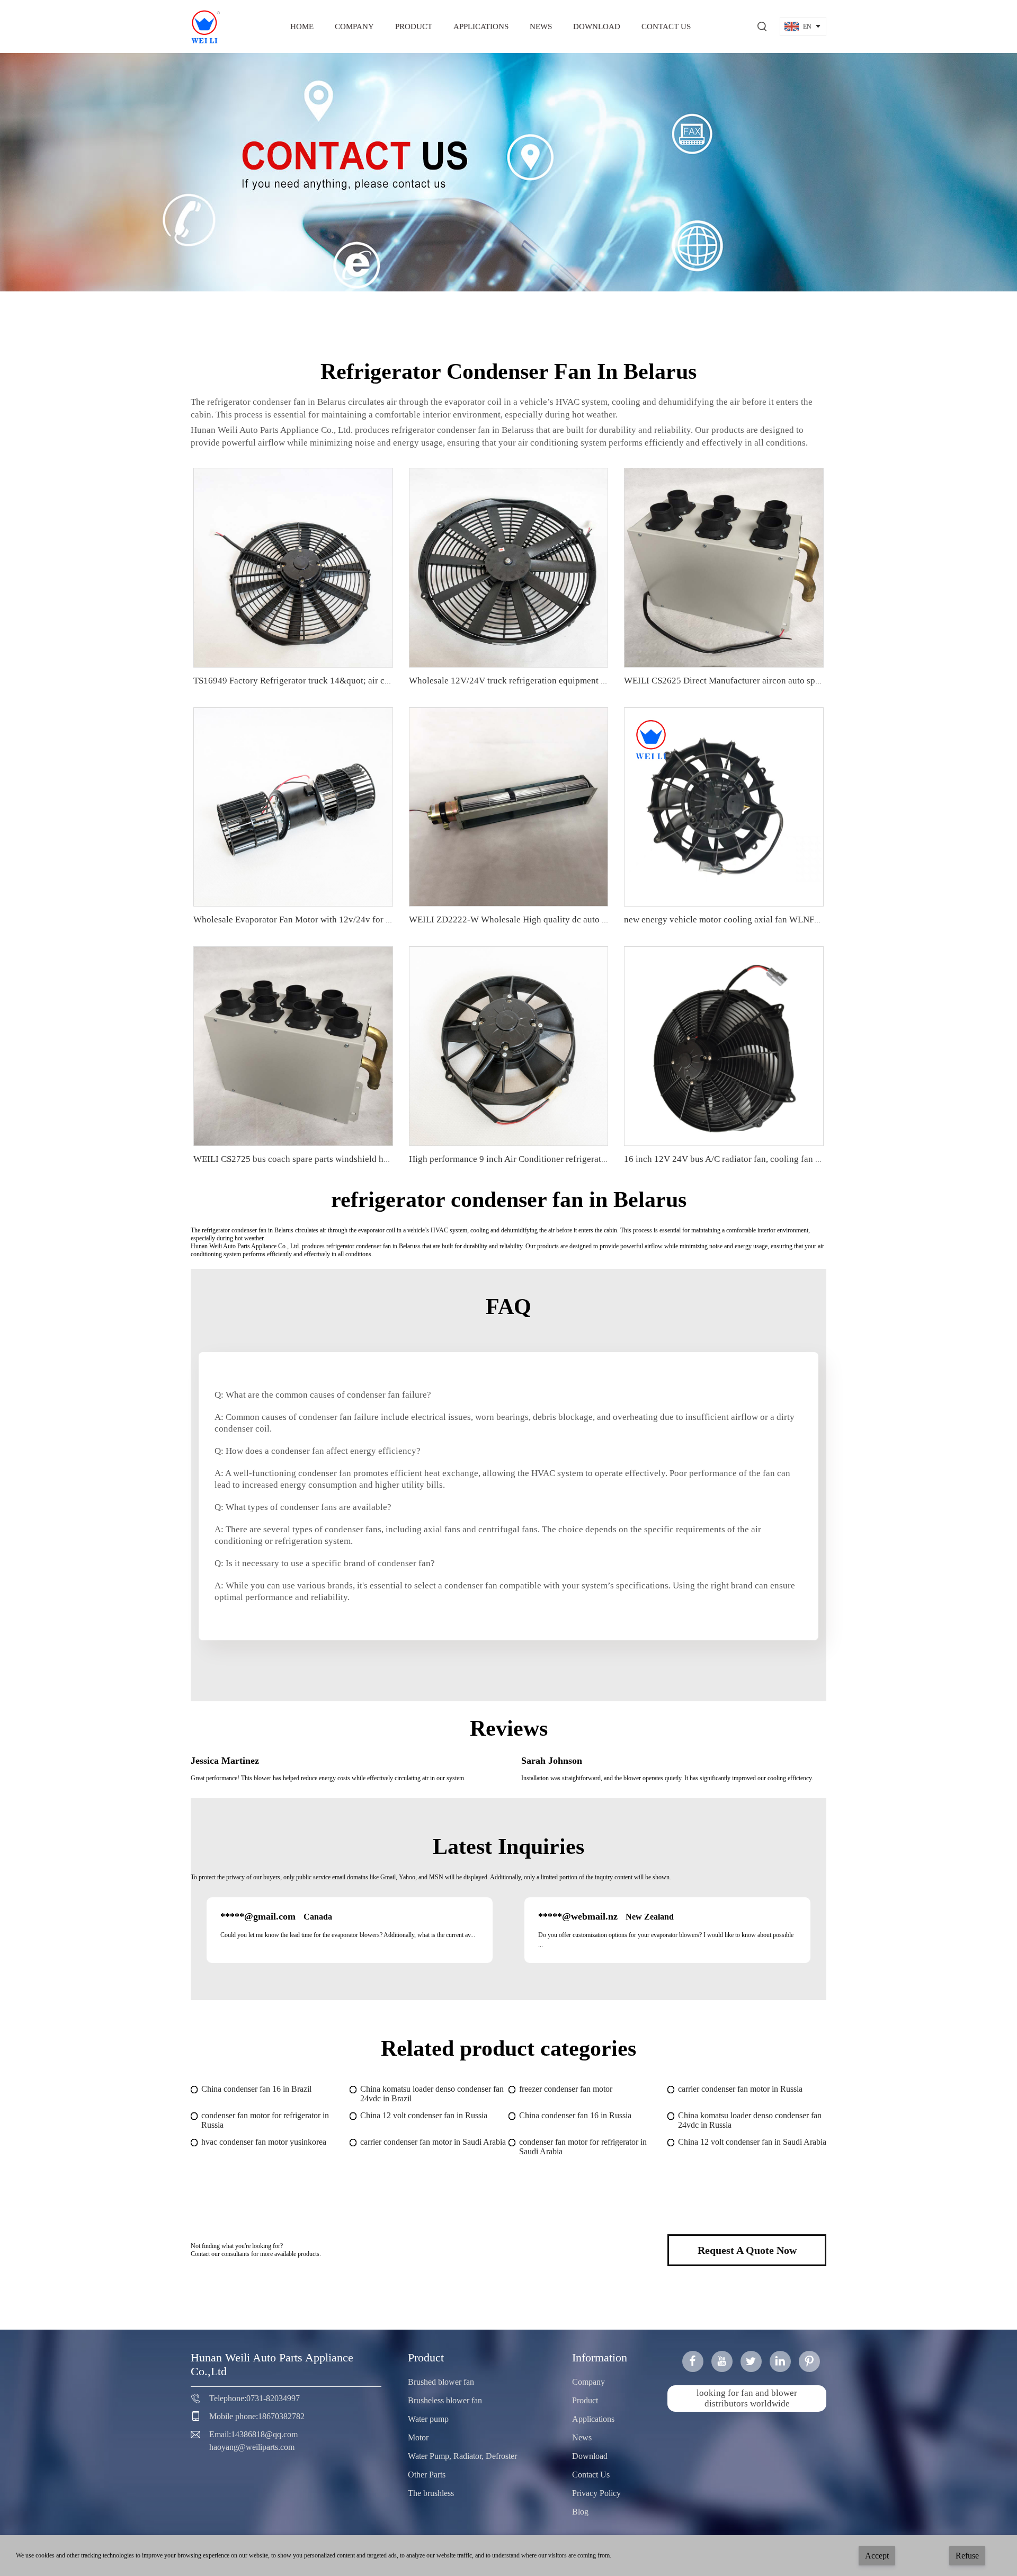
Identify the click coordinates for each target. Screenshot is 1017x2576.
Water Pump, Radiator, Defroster (462, 2456)
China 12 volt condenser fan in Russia (424, 2115)
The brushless (431, 2493)
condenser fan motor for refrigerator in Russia (265, 2120)
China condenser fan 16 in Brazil (256, 2089)
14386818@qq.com (264, 2434)
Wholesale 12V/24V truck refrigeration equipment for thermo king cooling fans (559, 681)
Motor (418, 2437)
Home (302, 26)
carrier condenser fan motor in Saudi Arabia (433, 2142)
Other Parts (427, 2475)
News (541, 26)
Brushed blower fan (441, 2382)
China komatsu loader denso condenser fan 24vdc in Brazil (432, 2094)
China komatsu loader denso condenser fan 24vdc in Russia (750, 2120)
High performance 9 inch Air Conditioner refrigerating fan (518, 1159)
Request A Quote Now (747, 2250)
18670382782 (281, 2416)
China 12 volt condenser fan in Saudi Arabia (752, 2142)
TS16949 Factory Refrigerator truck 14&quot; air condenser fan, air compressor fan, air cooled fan (378, 681)
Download (597, 26)
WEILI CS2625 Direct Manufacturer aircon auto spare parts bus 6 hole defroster (774, 681)
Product (414, 26)
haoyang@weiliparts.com (252, 2447)
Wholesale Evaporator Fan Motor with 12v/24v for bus (296, 920)
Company (354, 26)
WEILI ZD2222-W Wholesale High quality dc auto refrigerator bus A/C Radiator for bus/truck (586, 920)
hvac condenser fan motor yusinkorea (264, 2142)
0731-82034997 (273, 2398)
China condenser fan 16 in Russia (575, 2115)
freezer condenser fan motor (566, 2089)
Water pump (428, 2419)
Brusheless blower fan (445, 2400)
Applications (481, 26)
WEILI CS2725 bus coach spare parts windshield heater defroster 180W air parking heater (363, 1159)
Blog (580, 2512)
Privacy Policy (596, 2493)
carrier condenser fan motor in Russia (740, 2089)
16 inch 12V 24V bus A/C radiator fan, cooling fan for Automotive (748, 1159)
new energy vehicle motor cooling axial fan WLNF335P (729, 920)
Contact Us (666, 26)
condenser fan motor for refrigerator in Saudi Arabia (583, 2147)
